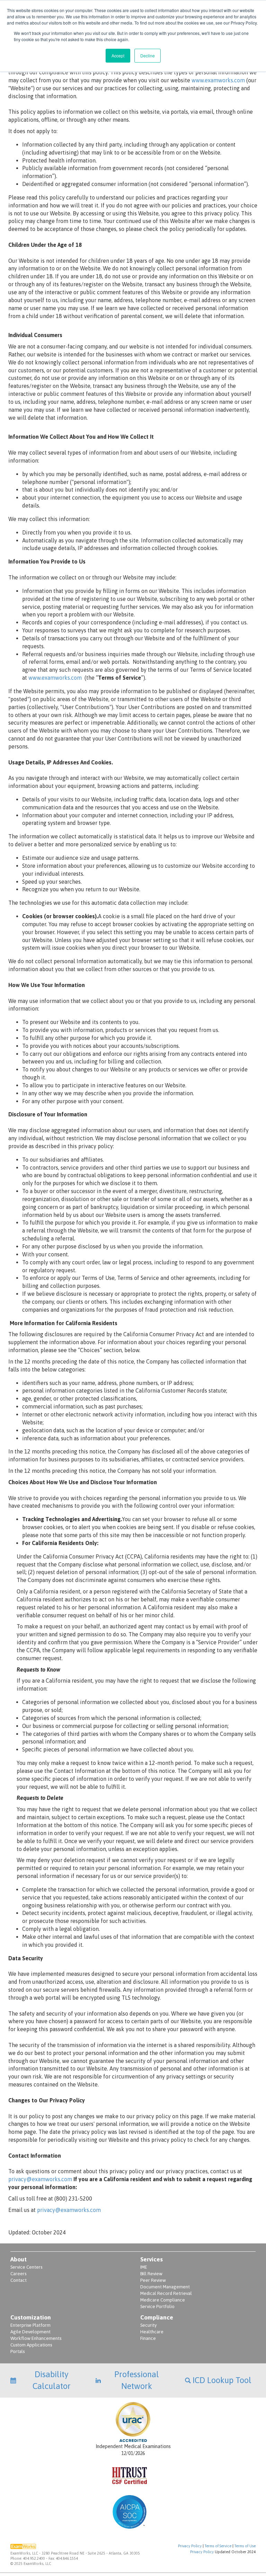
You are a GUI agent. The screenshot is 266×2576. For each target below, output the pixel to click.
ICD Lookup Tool (222, 2380)
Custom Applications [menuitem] (31, 2345)
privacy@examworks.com (41, 2179)
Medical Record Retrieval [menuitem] (166, 2293)
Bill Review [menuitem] (151, 2274)
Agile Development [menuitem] (30, 2332)
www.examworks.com (218, 80)
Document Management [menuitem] (165, 2287)
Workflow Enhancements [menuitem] (36, 2338)
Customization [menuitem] (31, 2317)
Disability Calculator (52, 2380)
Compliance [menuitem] (157, 2317)
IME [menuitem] (144, 2267)
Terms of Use (245, 2546)
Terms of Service (218, 2546)
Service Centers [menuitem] (26, 2267)
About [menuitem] (19, 2259)
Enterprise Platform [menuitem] (30, 2325)
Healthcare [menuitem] (152, 2332)
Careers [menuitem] (18, 2274)
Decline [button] (148, 55)
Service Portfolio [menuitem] (157, 2307)
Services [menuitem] (152, 2259)
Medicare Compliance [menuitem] (163, 2300)
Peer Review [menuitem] (153, 2280)
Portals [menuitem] (17, 2351)
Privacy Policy (190, 2546)
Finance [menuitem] (148, 2338)
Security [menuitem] (148, 2325)
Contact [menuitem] (19, 2280)
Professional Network (137, 2380)
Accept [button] (118, 55)
